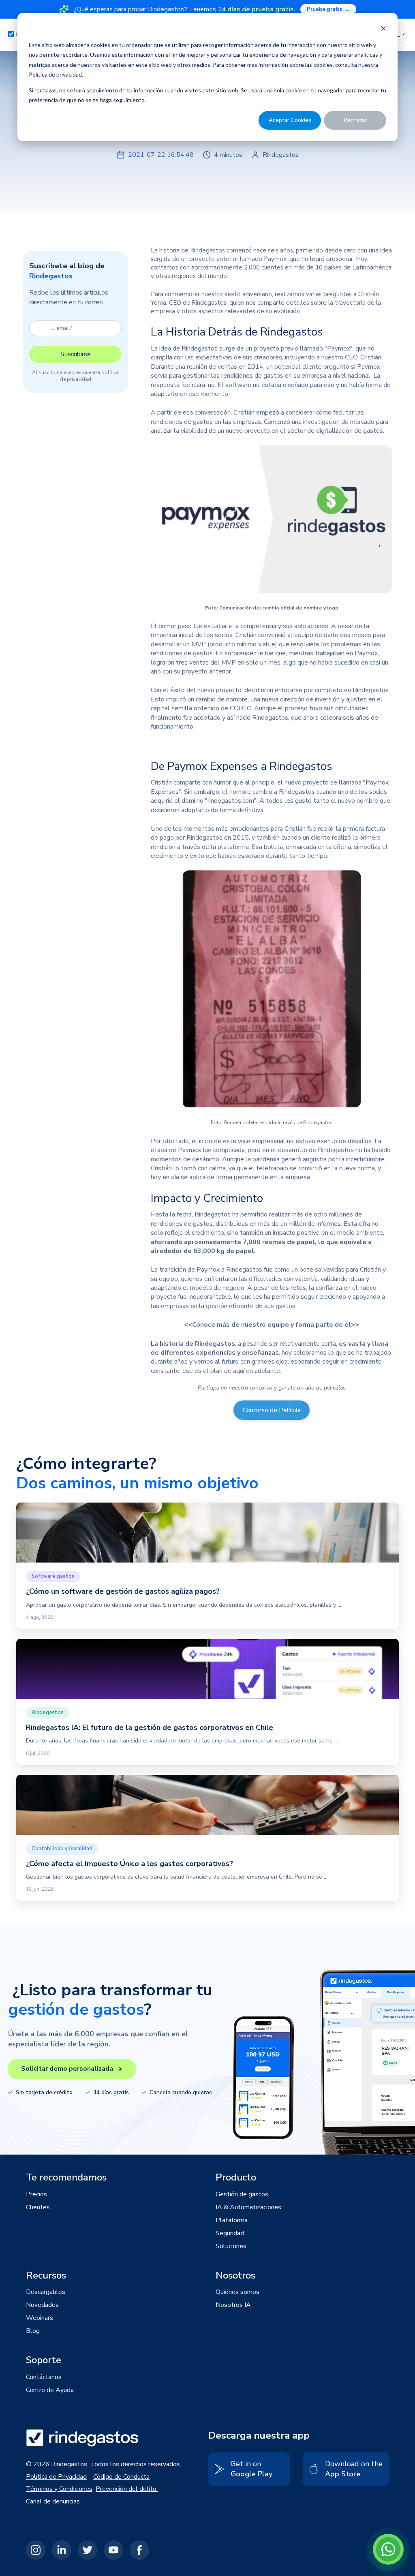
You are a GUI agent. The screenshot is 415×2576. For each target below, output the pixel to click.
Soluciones (231, 2246)
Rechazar (355, 120)
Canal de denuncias (54, 2501)
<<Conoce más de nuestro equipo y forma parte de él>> (272, 1325)
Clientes (38, 2207)
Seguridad (230, 2233)
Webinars (40, 2318)
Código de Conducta (121, 2477)
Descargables (46, 2292)
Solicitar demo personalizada (67, 2069)
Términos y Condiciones (59, 2489)
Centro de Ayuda (50, 2390)
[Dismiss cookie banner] (383, 29)
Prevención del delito (127, 2489)
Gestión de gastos (242, 2194)
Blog (33, 2331)
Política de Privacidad (56, 2477)
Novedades (42, 2305)
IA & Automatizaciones (248, 2207)
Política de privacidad (55, 74)
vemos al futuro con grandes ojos (241, 1362)
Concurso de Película (272, 1410)
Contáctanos (44, 2377)
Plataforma (232, 2220)
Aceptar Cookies (290, 120)
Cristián (370, 357)
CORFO (240, 708)
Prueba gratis (328, 9)
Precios (36, 2194)
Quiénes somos (237, 2292)
